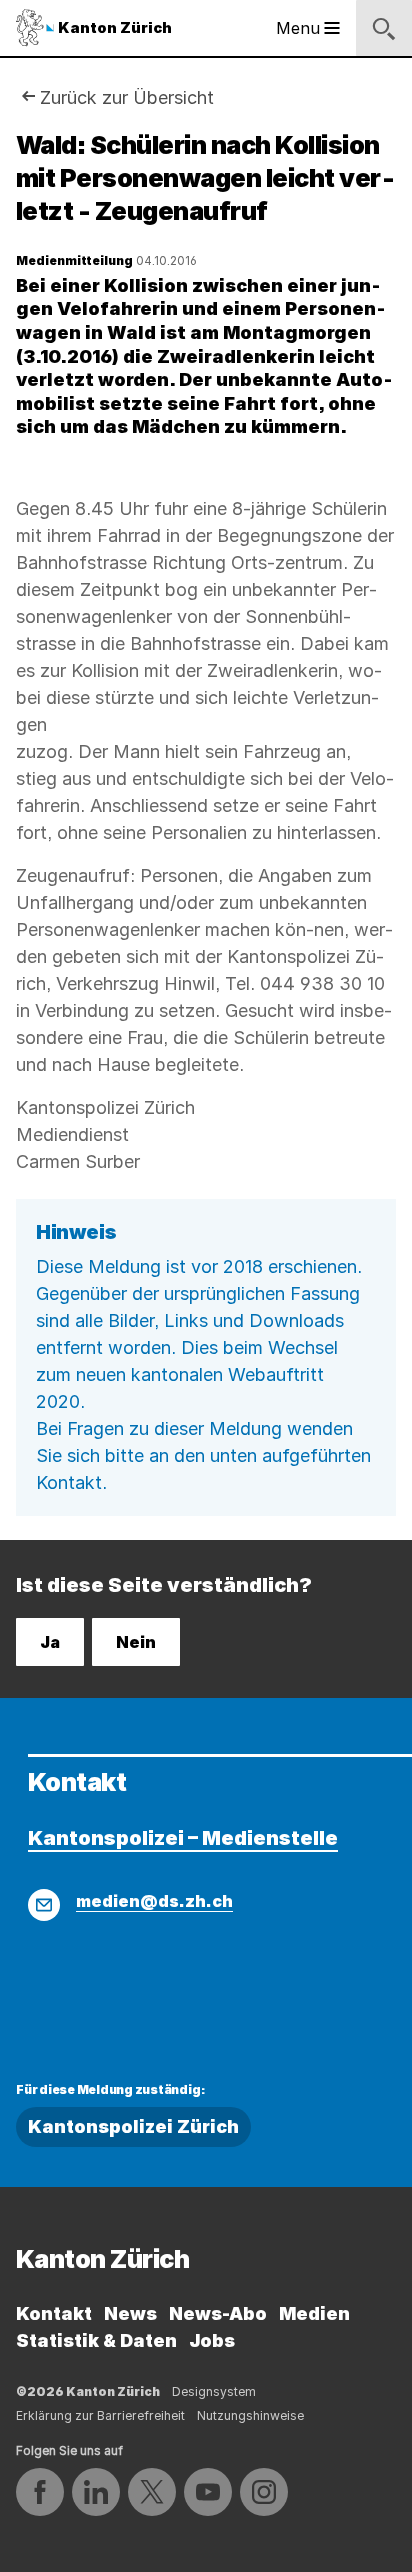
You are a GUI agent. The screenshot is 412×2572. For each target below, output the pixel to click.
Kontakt (54, 2313)
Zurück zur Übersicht (127, 97)
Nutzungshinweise (250, 2415)
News (130, 2313)
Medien (314, 2313)
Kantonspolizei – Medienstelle (183, 1838)
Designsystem (214, 2391)
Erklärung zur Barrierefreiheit (100, 2415)
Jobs (212, 2340)
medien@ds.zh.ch (154, 1901)
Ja (50, 1642)
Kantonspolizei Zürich (133, 2126)
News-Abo (218, 2313)
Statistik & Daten (96, 2340)
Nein (136, 1642)
